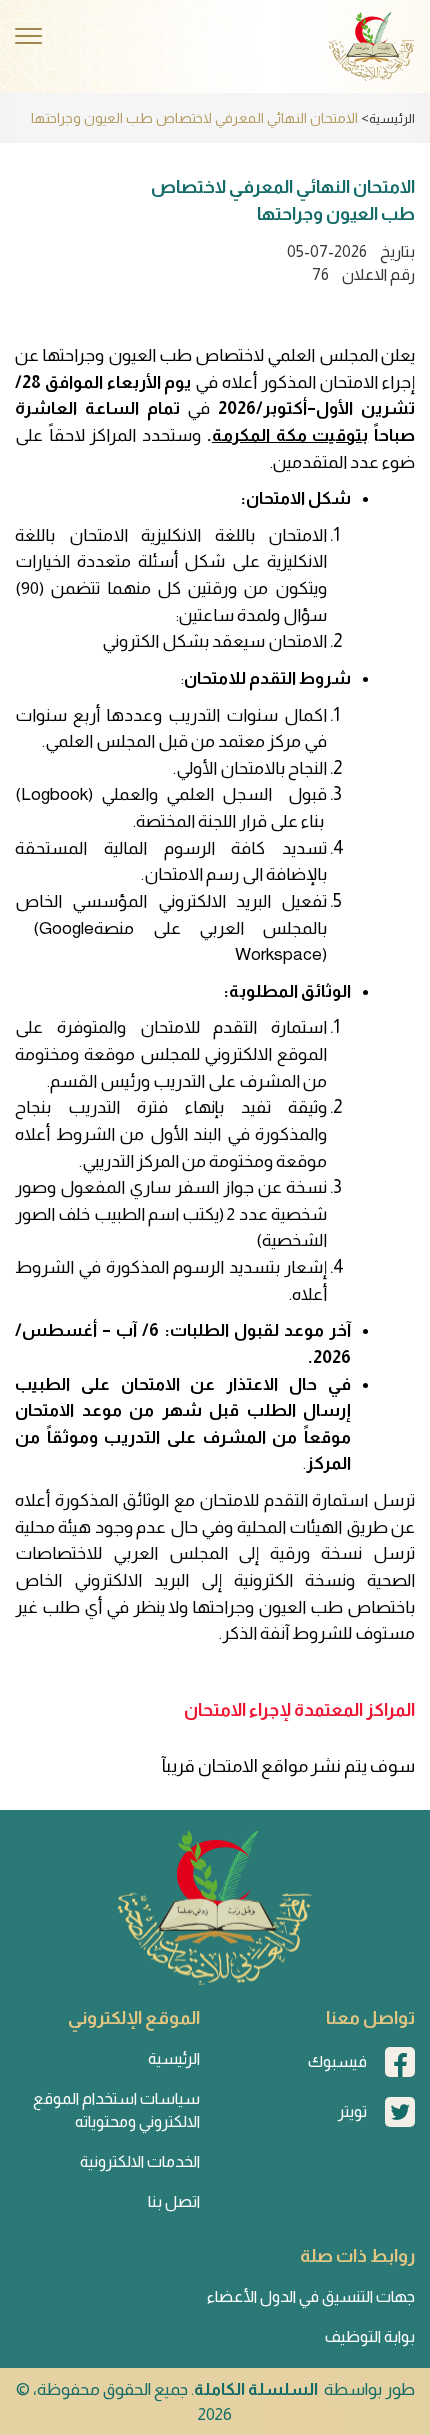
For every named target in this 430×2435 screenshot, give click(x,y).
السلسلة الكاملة (256, 2389)
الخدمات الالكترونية (140, 2161)
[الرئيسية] (372, 46)
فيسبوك (337, 2061)
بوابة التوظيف (370, 2336)
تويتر (352, 2111)
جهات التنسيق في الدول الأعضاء (311, 2296)
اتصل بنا (174, 2201)
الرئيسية (392, 118)
